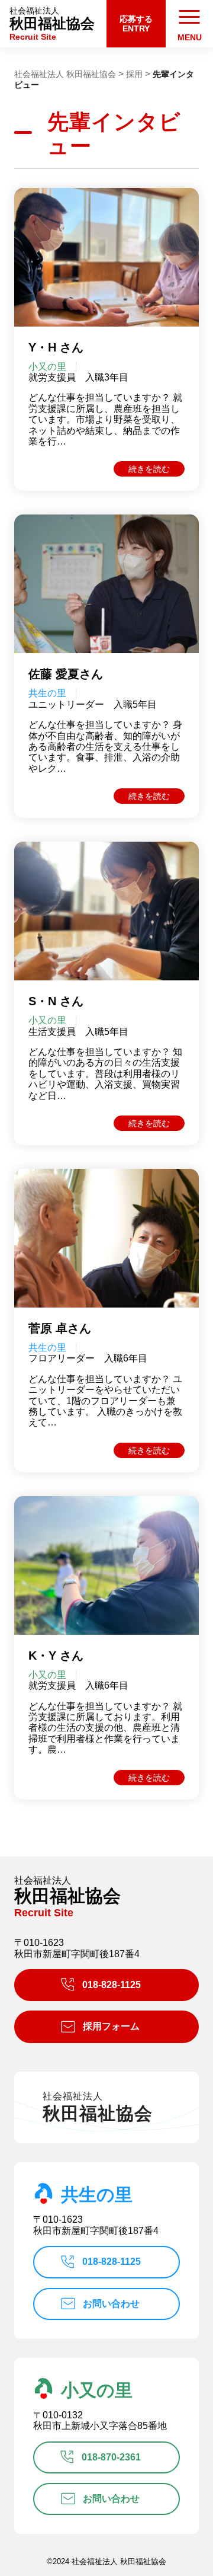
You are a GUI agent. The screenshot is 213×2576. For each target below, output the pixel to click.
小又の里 (97, 2390)
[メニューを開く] (189, 24)
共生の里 (97, 2195)
